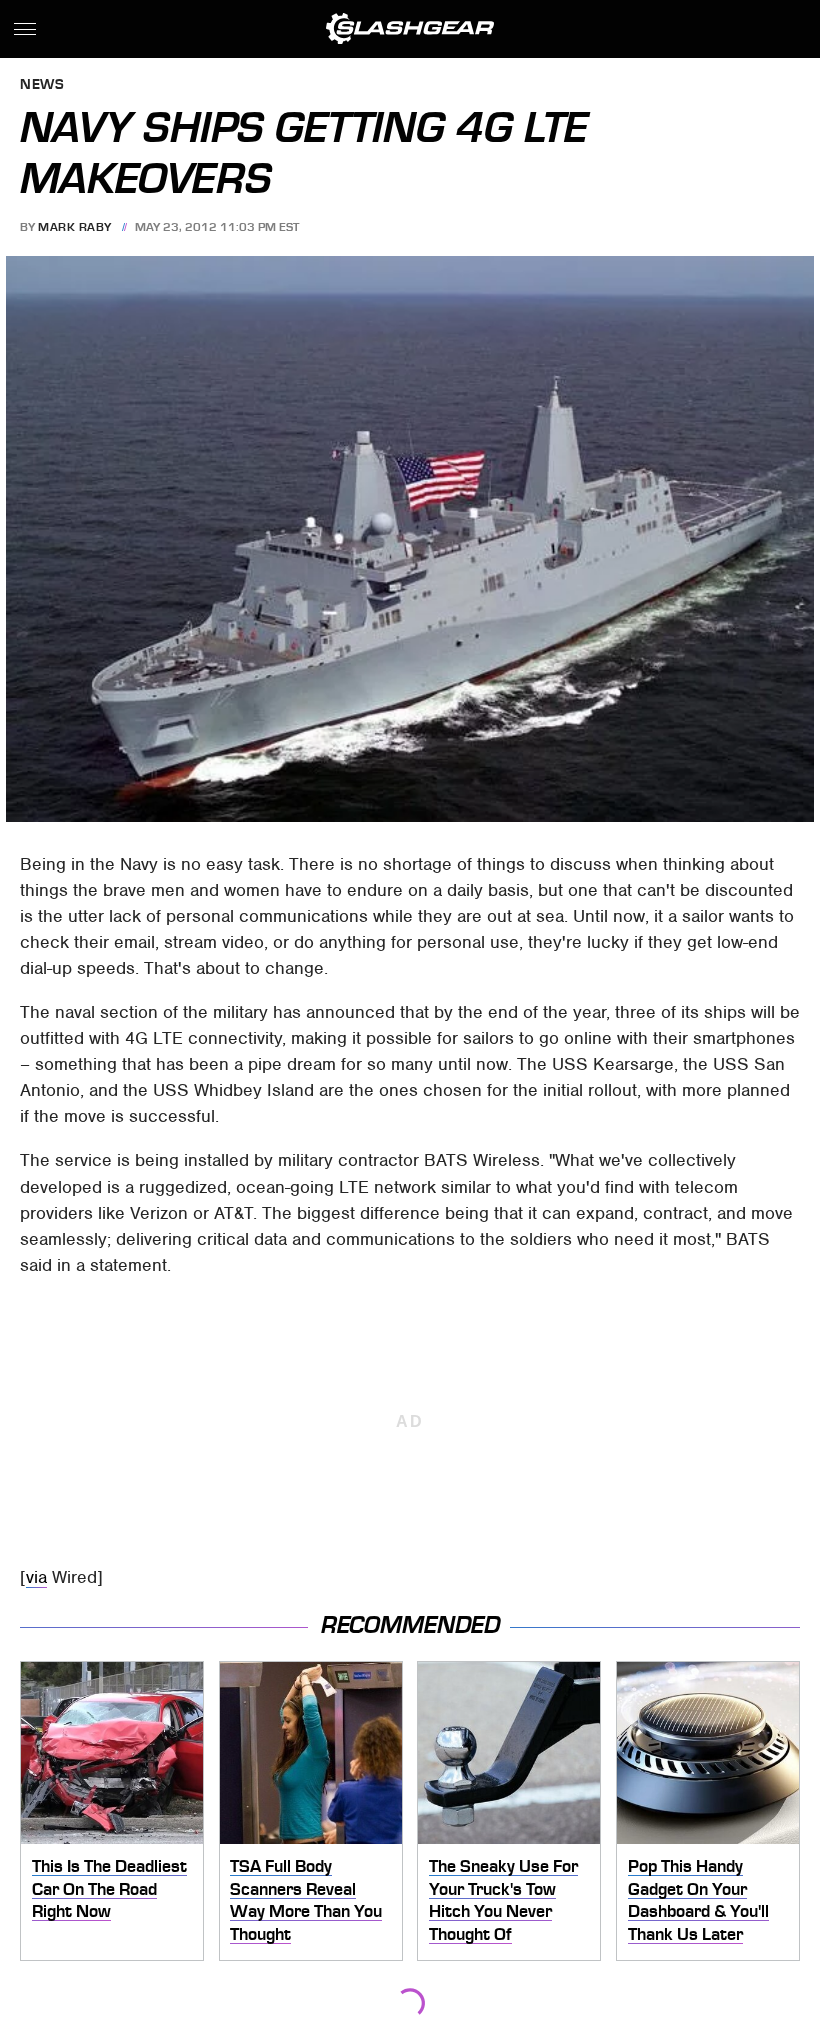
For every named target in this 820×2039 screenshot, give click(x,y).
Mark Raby (75, 227)
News (42, 85)
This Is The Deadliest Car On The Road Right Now (109, 1888)
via (36, 1577)
